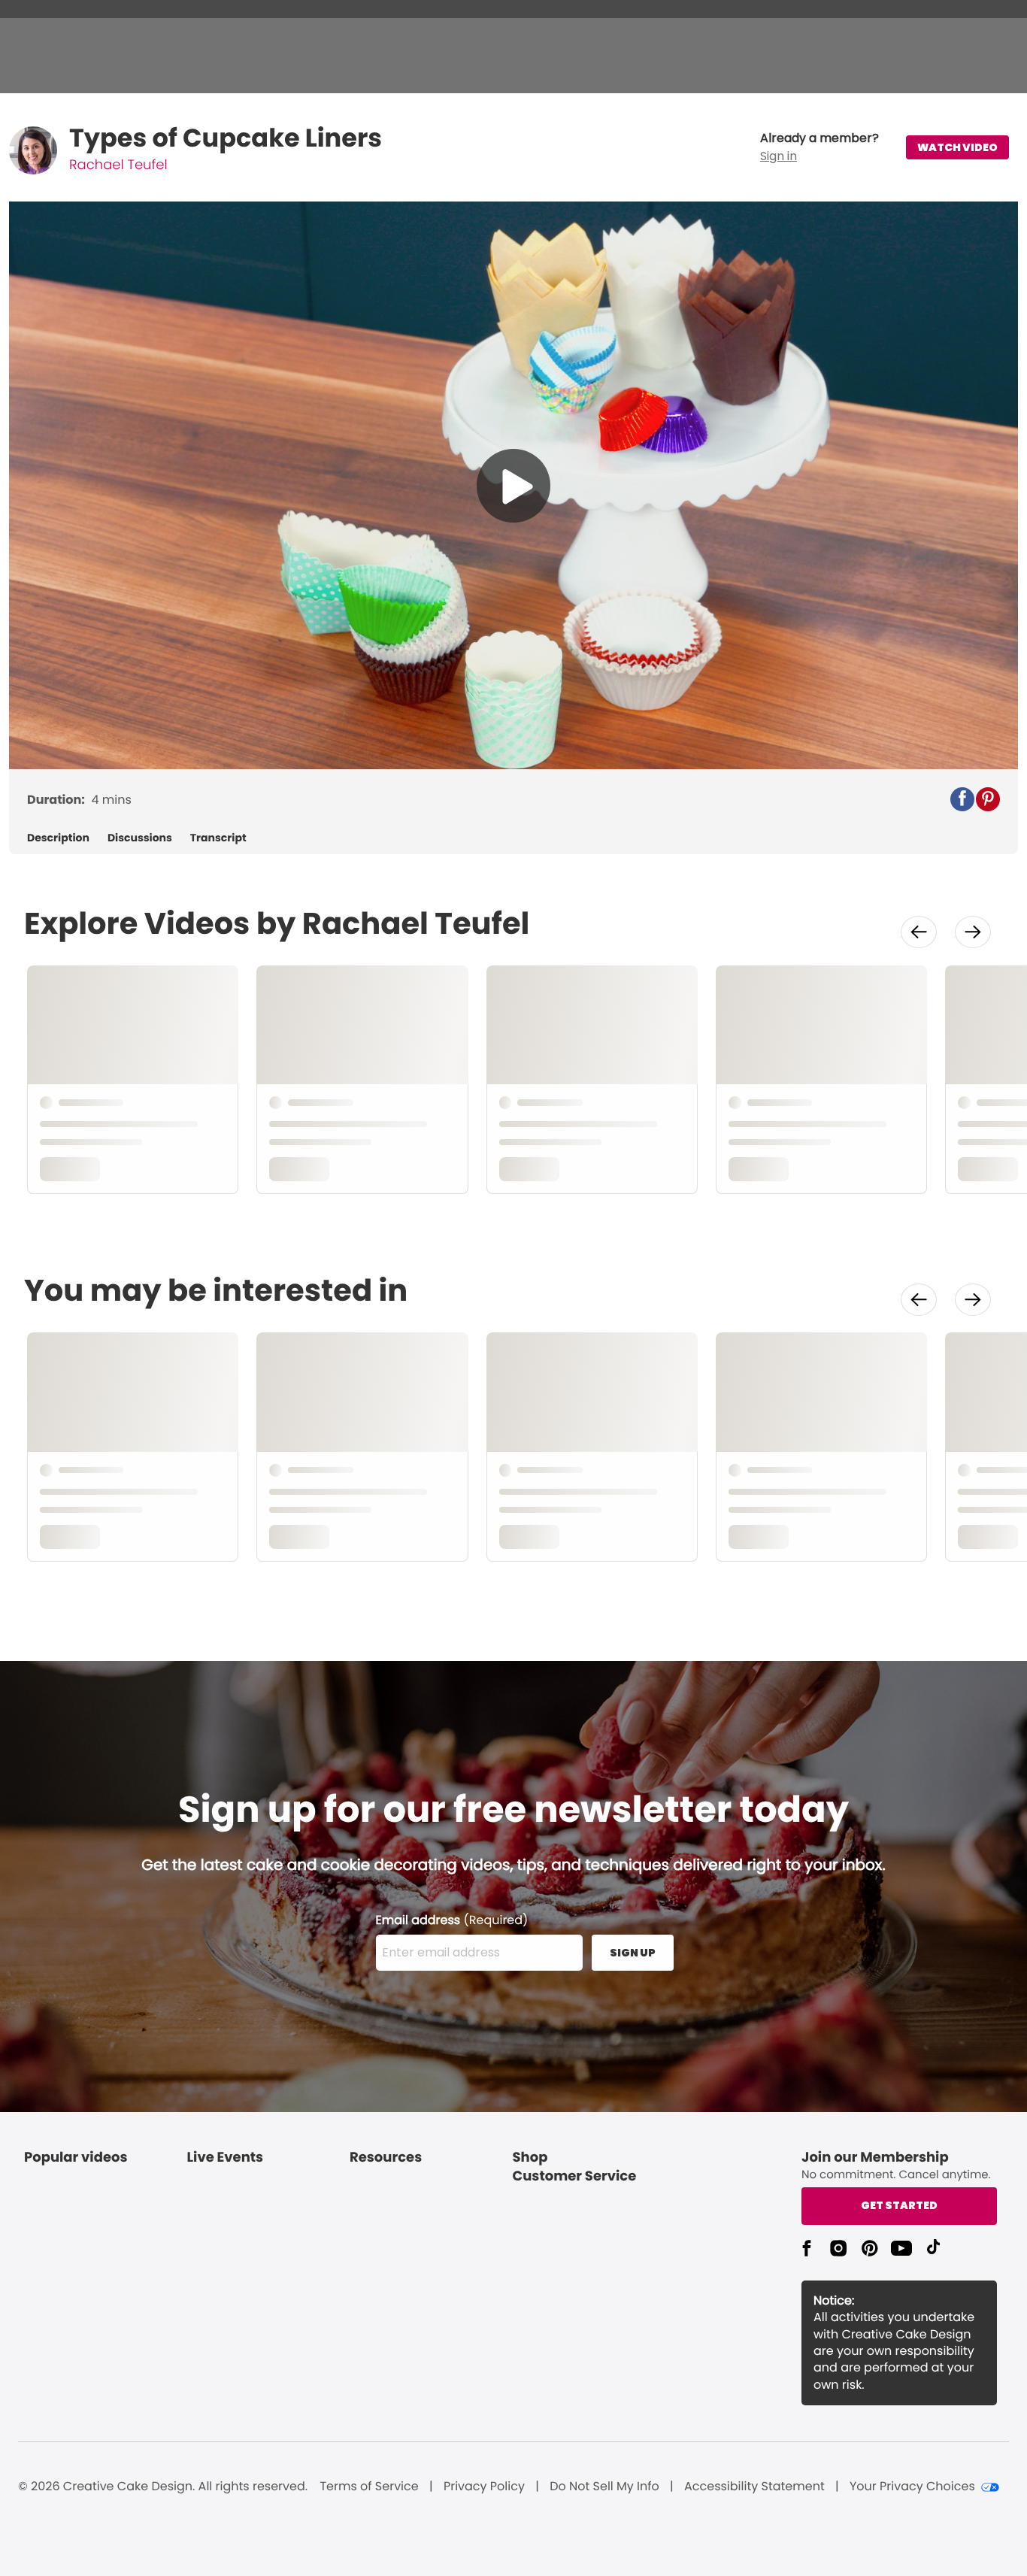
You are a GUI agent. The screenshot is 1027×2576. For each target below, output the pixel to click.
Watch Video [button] (957, 147)
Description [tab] (58, 838)
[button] (819, 147)
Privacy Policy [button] (484, 2487)
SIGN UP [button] (633, 1953)
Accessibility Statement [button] (754, 2487)
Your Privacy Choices (912, 2487)
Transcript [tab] (218, 838)
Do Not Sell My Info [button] (604, 2487)
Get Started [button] (899, 2205)
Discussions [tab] (140, 838)
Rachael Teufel (118, 165)
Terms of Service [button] (369, 2487)
